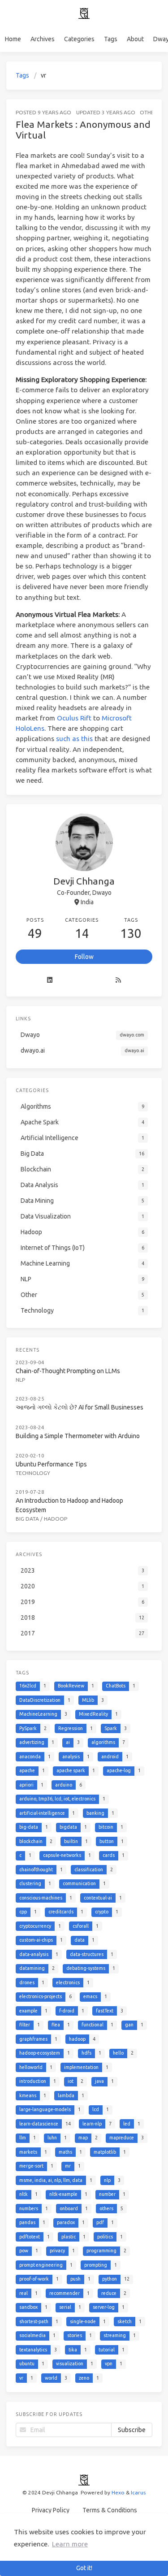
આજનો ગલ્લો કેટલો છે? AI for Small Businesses (80, 1407)
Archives (43, 39)
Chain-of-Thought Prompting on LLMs (68, 1371)
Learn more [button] (70, 2544)
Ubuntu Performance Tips (51, 1464)
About (135, 39)
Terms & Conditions (110, 2510)
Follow (84, 957)
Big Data (27, 1519)
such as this (74, 739)
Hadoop (56, 1519)
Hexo (118, 2492)
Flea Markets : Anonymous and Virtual (83, 130)
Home (13, 39)
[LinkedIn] (50, 980)
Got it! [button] (84, 2568)
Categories (79, 39)
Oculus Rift (74, 718)
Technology (33, 1473)
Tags (111, 39)
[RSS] (118, 980)
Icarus (138, 2492)
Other (149, 112)
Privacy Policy (51, 2510)
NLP (20, 1380)
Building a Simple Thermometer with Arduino (78, 1436)
